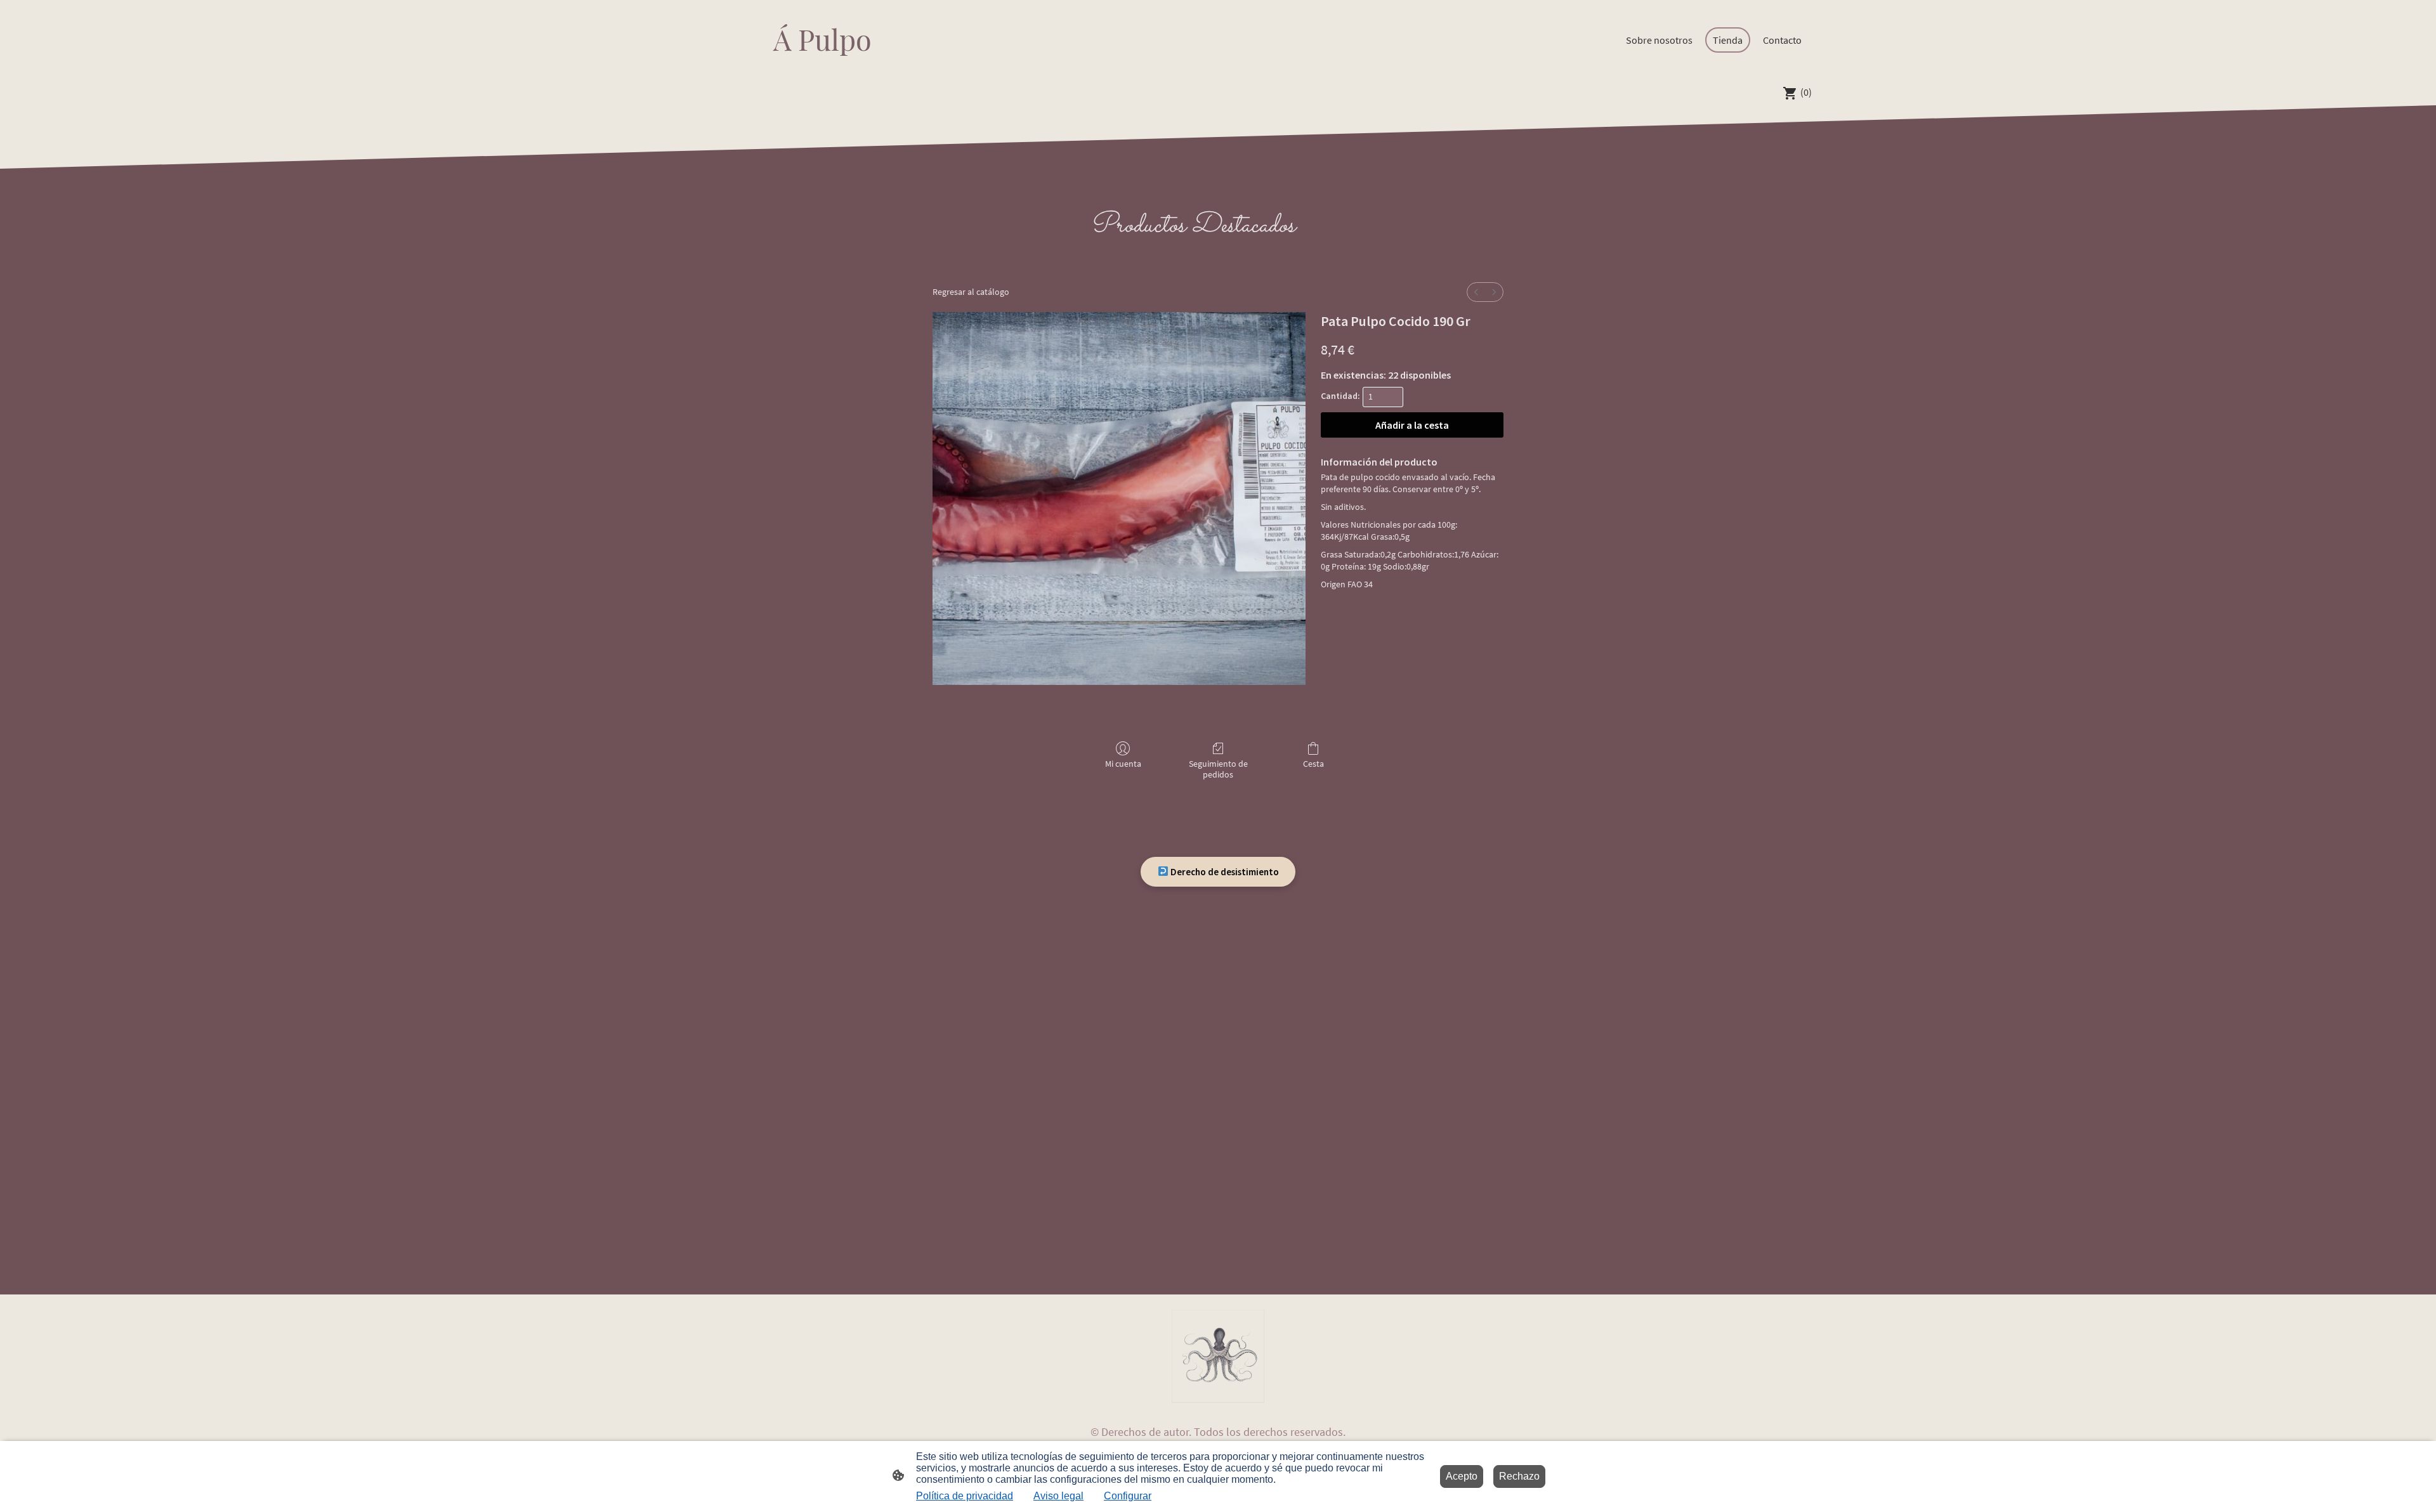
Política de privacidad (965, 1496)
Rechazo (1519, 1476)
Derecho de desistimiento (1224, 872)
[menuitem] (1476, 292)
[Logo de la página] (819, 69)
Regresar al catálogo (971, 292)
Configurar (1128, 1496)
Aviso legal (1058, 1496)
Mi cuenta (1123, 764)
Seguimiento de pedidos (1218, 769)
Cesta (1313, 764)
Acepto (1462, 1476)
